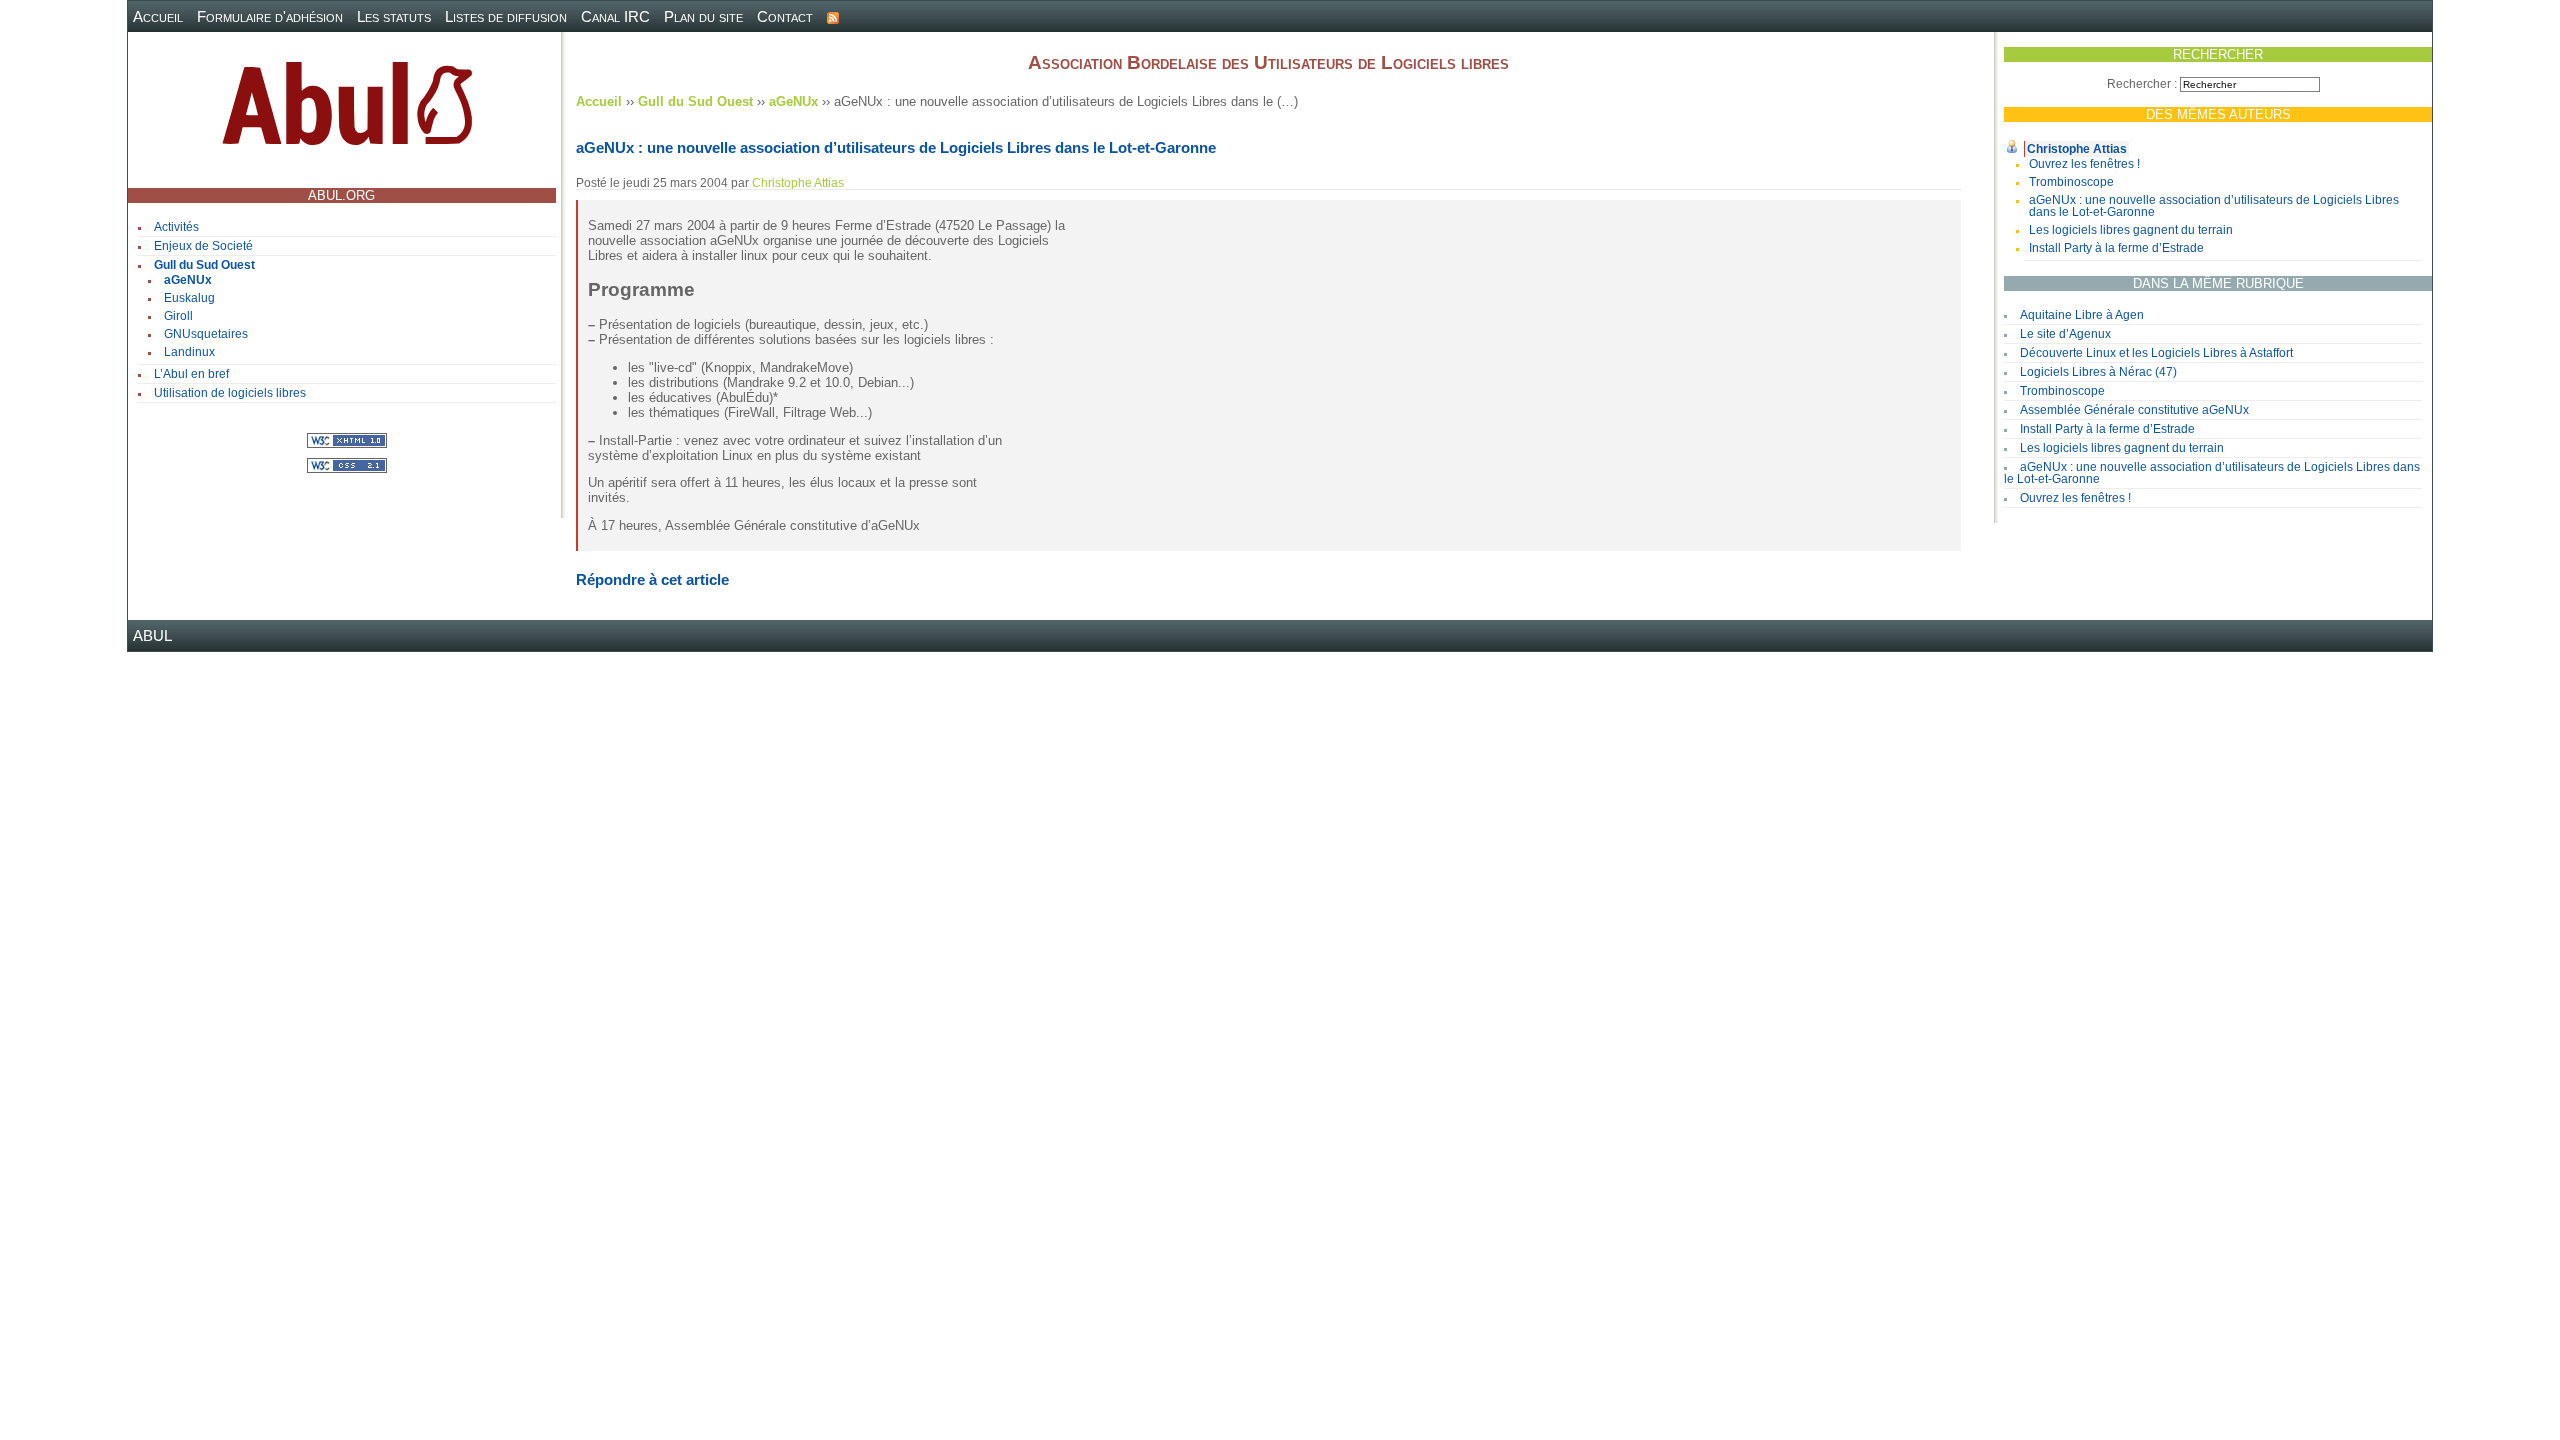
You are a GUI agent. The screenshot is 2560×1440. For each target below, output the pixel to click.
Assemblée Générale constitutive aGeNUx (2134, 410)
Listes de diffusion (506, 16)
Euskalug (189, 298)
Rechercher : (2142, 84)
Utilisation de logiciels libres (230, 393)
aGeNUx (188, 280)
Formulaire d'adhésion (270, 16)
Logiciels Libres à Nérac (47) (2098, 372)
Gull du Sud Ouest (204, 265)
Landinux (189, 352)
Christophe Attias (2077, 149)
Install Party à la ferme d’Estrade (2116, 248)
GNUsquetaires (206, 334)
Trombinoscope (2071, 182)
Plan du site (703, 16)
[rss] (833, 16)
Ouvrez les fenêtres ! (2084, 164)
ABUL (152, 635)
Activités (176, 227)
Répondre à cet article (652, 579)
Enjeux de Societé (203, 246)
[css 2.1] (347, 464)
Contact (785, 16)
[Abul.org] (347, 111)
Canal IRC (615, 16)
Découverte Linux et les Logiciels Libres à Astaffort (2156, 353)
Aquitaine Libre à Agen (2082, 315)
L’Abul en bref (191, 374)
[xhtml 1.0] (347, 439)
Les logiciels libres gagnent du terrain (2131, 230)
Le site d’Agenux (2065, 334)
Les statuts (394, 16)
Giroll (178, 316)
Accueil (158, 16)
